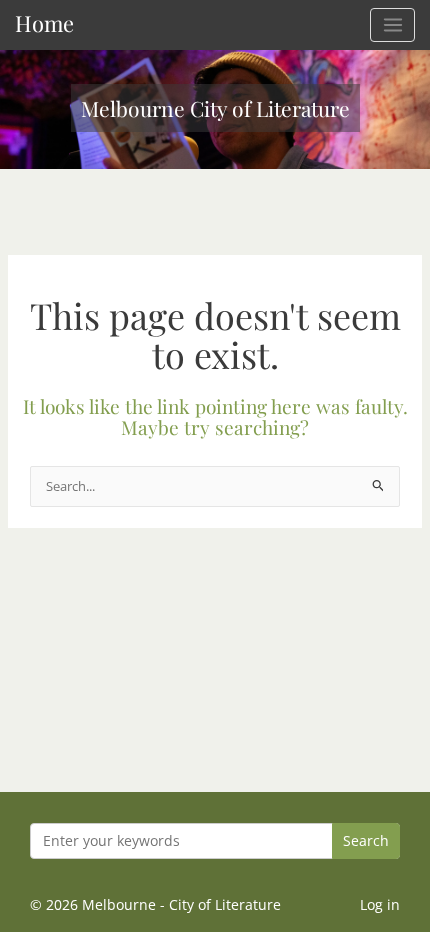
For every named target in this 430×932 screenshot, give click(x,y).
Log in (380, 904)
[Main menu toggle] (392, 25)
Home (44, 22)
